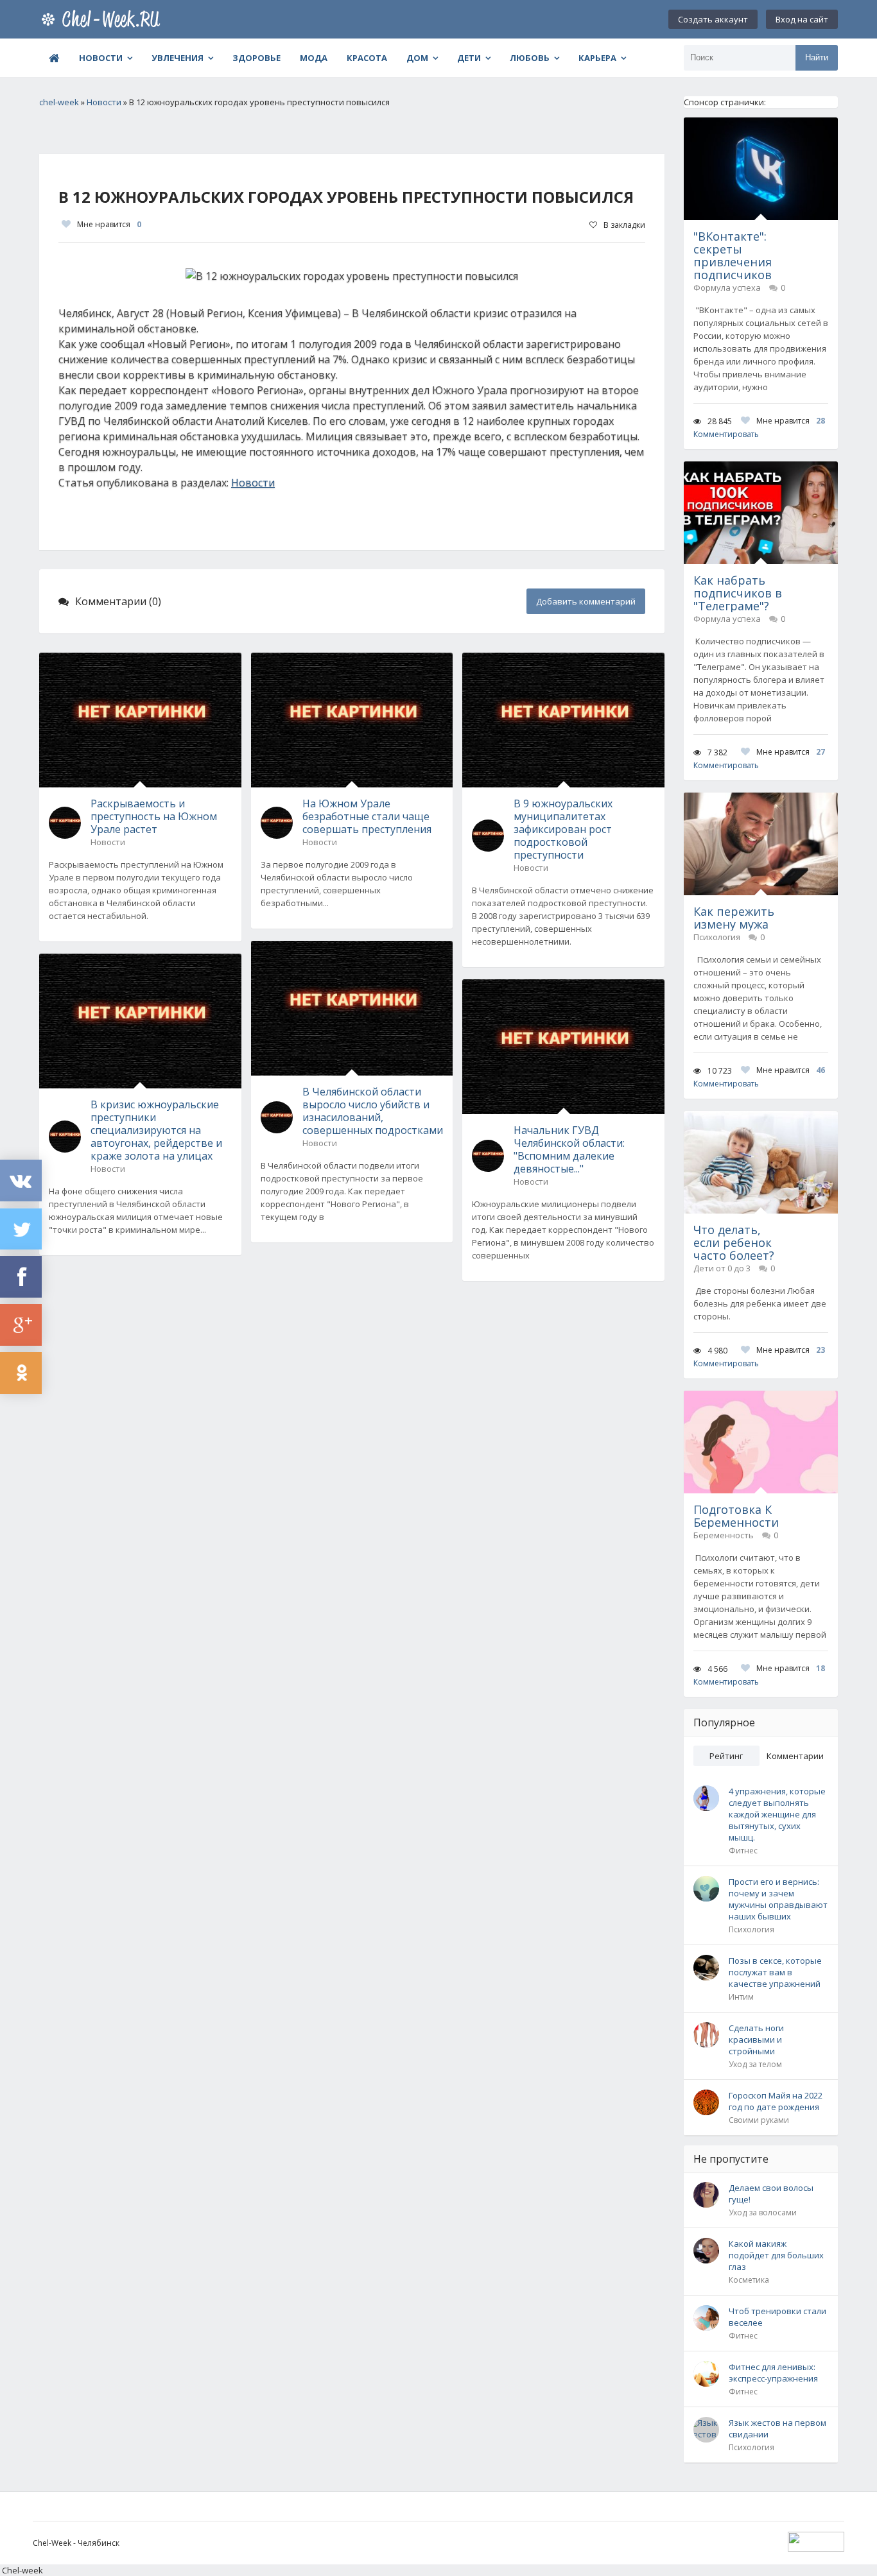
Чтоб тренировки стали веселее (777, 2317)
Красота (367, 58)
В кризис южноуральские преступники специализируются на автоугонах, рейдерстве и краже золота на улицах (156, 1130)
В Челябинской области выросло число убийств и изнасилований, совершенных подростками (373, 1111)
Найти (817, 57)
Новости (101, 58)
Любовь (530, 58)
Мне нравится (109, 224)
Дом (417, 58)
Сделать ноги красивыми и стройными (756, 2039)
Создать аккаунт (713, 19)
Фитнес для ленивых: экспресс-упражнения (773, 2373)
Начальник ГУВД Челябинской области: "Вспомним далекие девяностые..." (569, 1149)
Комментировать (726, 434)
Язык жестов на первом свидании (777, 2428)
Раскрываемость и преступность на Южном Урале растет (154, 816)
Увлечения (178, 58)
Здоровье (256, 58)
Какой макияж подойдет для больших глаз (776, 2255)
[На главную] (103, 19)
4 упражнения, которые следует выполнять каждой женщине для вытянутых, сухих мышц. (777, 1814)
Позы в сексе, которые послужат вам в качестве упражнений (775, 1972)
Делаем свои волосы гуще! (771, 2194)
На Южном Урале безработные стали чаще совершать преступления (367, 816)
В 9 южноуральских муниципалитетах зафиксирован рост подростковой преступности (563, 829)
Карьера (597, 58)
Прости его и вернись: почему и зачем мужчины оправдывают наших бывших (778, 1899)
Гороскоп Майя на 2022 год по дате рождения (776, 2101)
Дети (469, 58)
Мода (314, 58)
